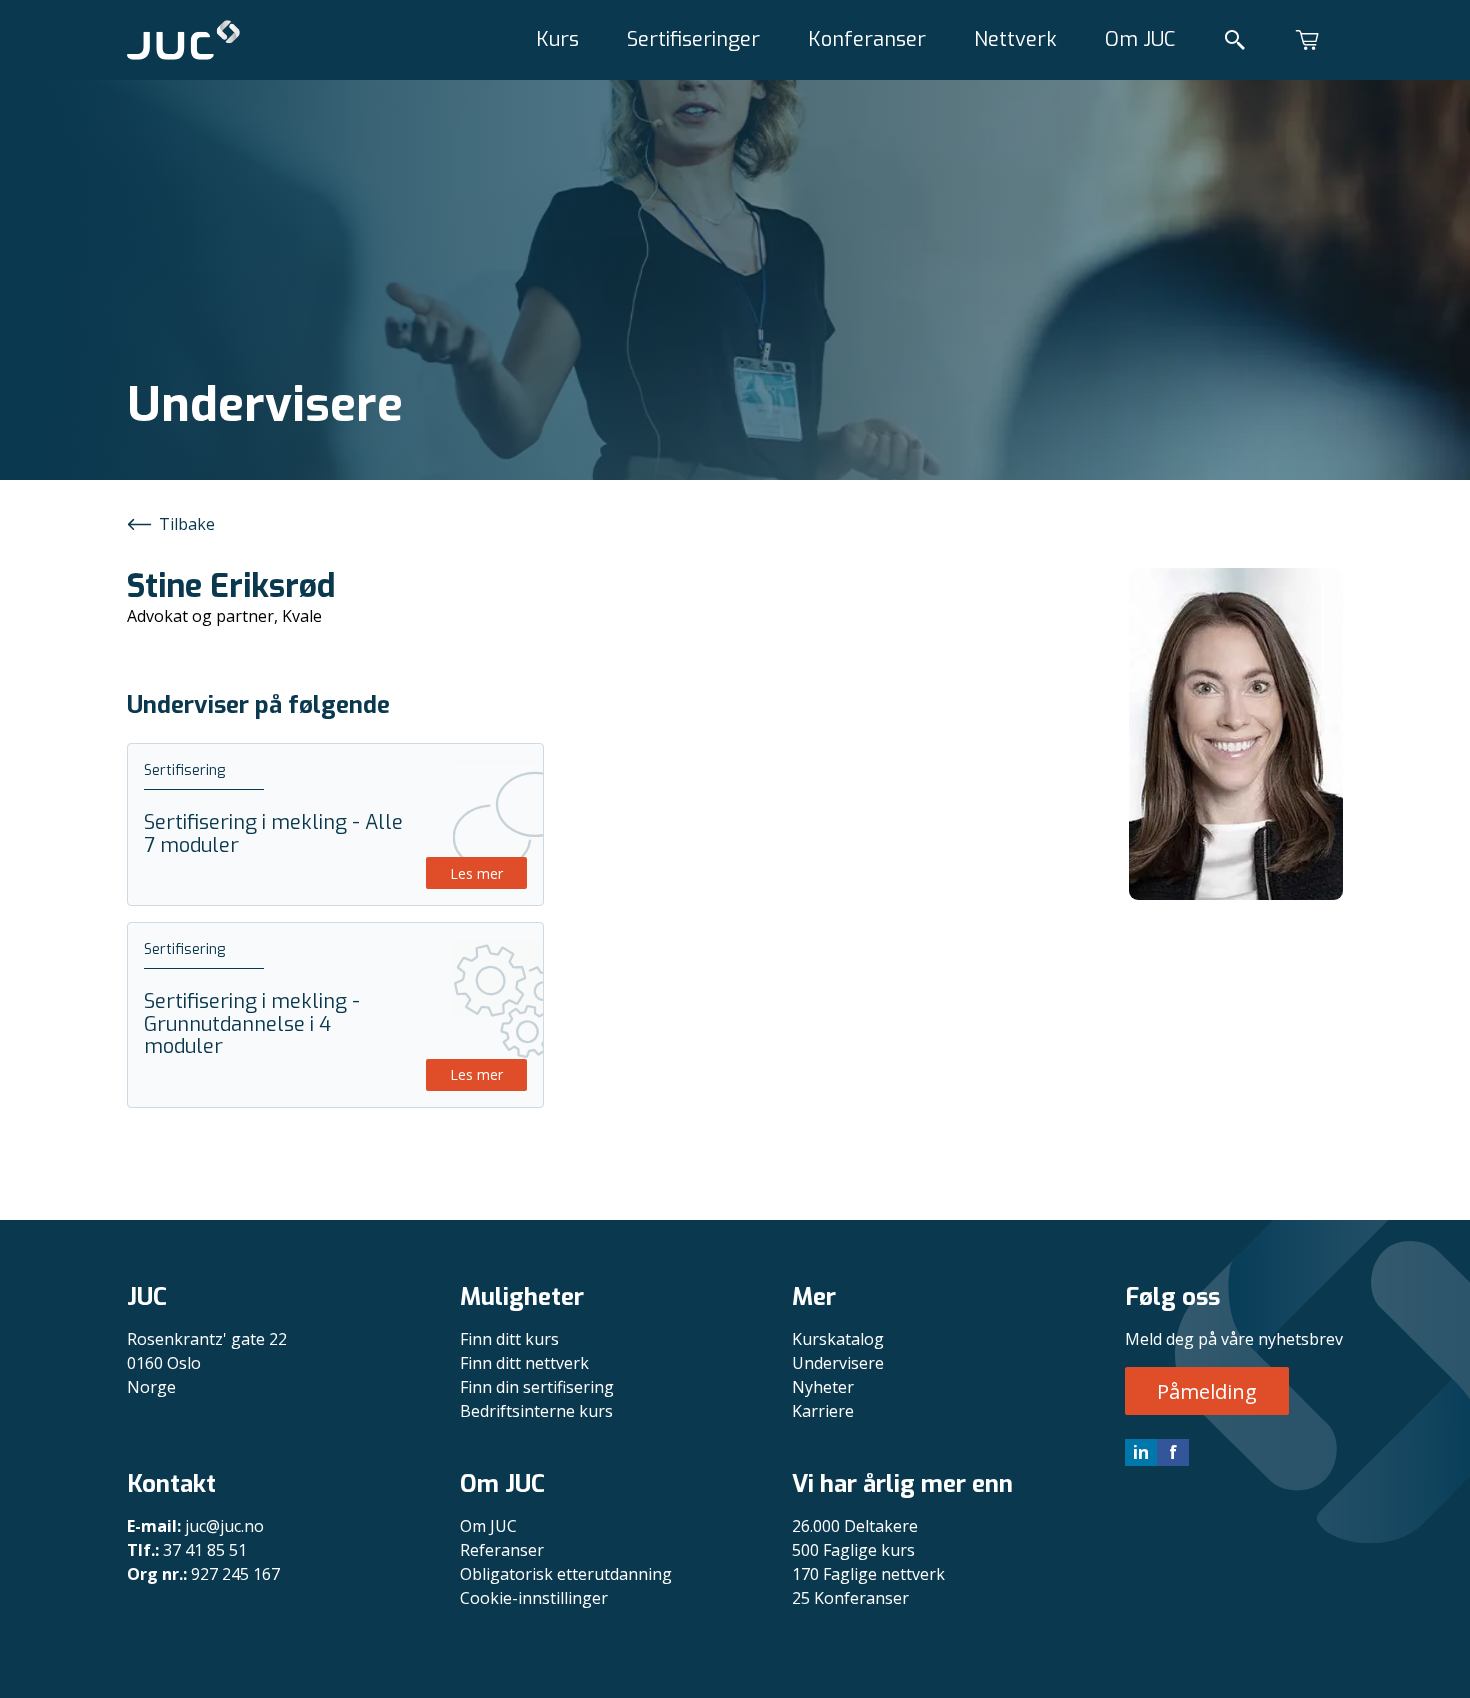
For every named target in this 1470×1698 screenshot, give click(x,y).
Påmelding (1207, 1391)
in (1141, 1452)
